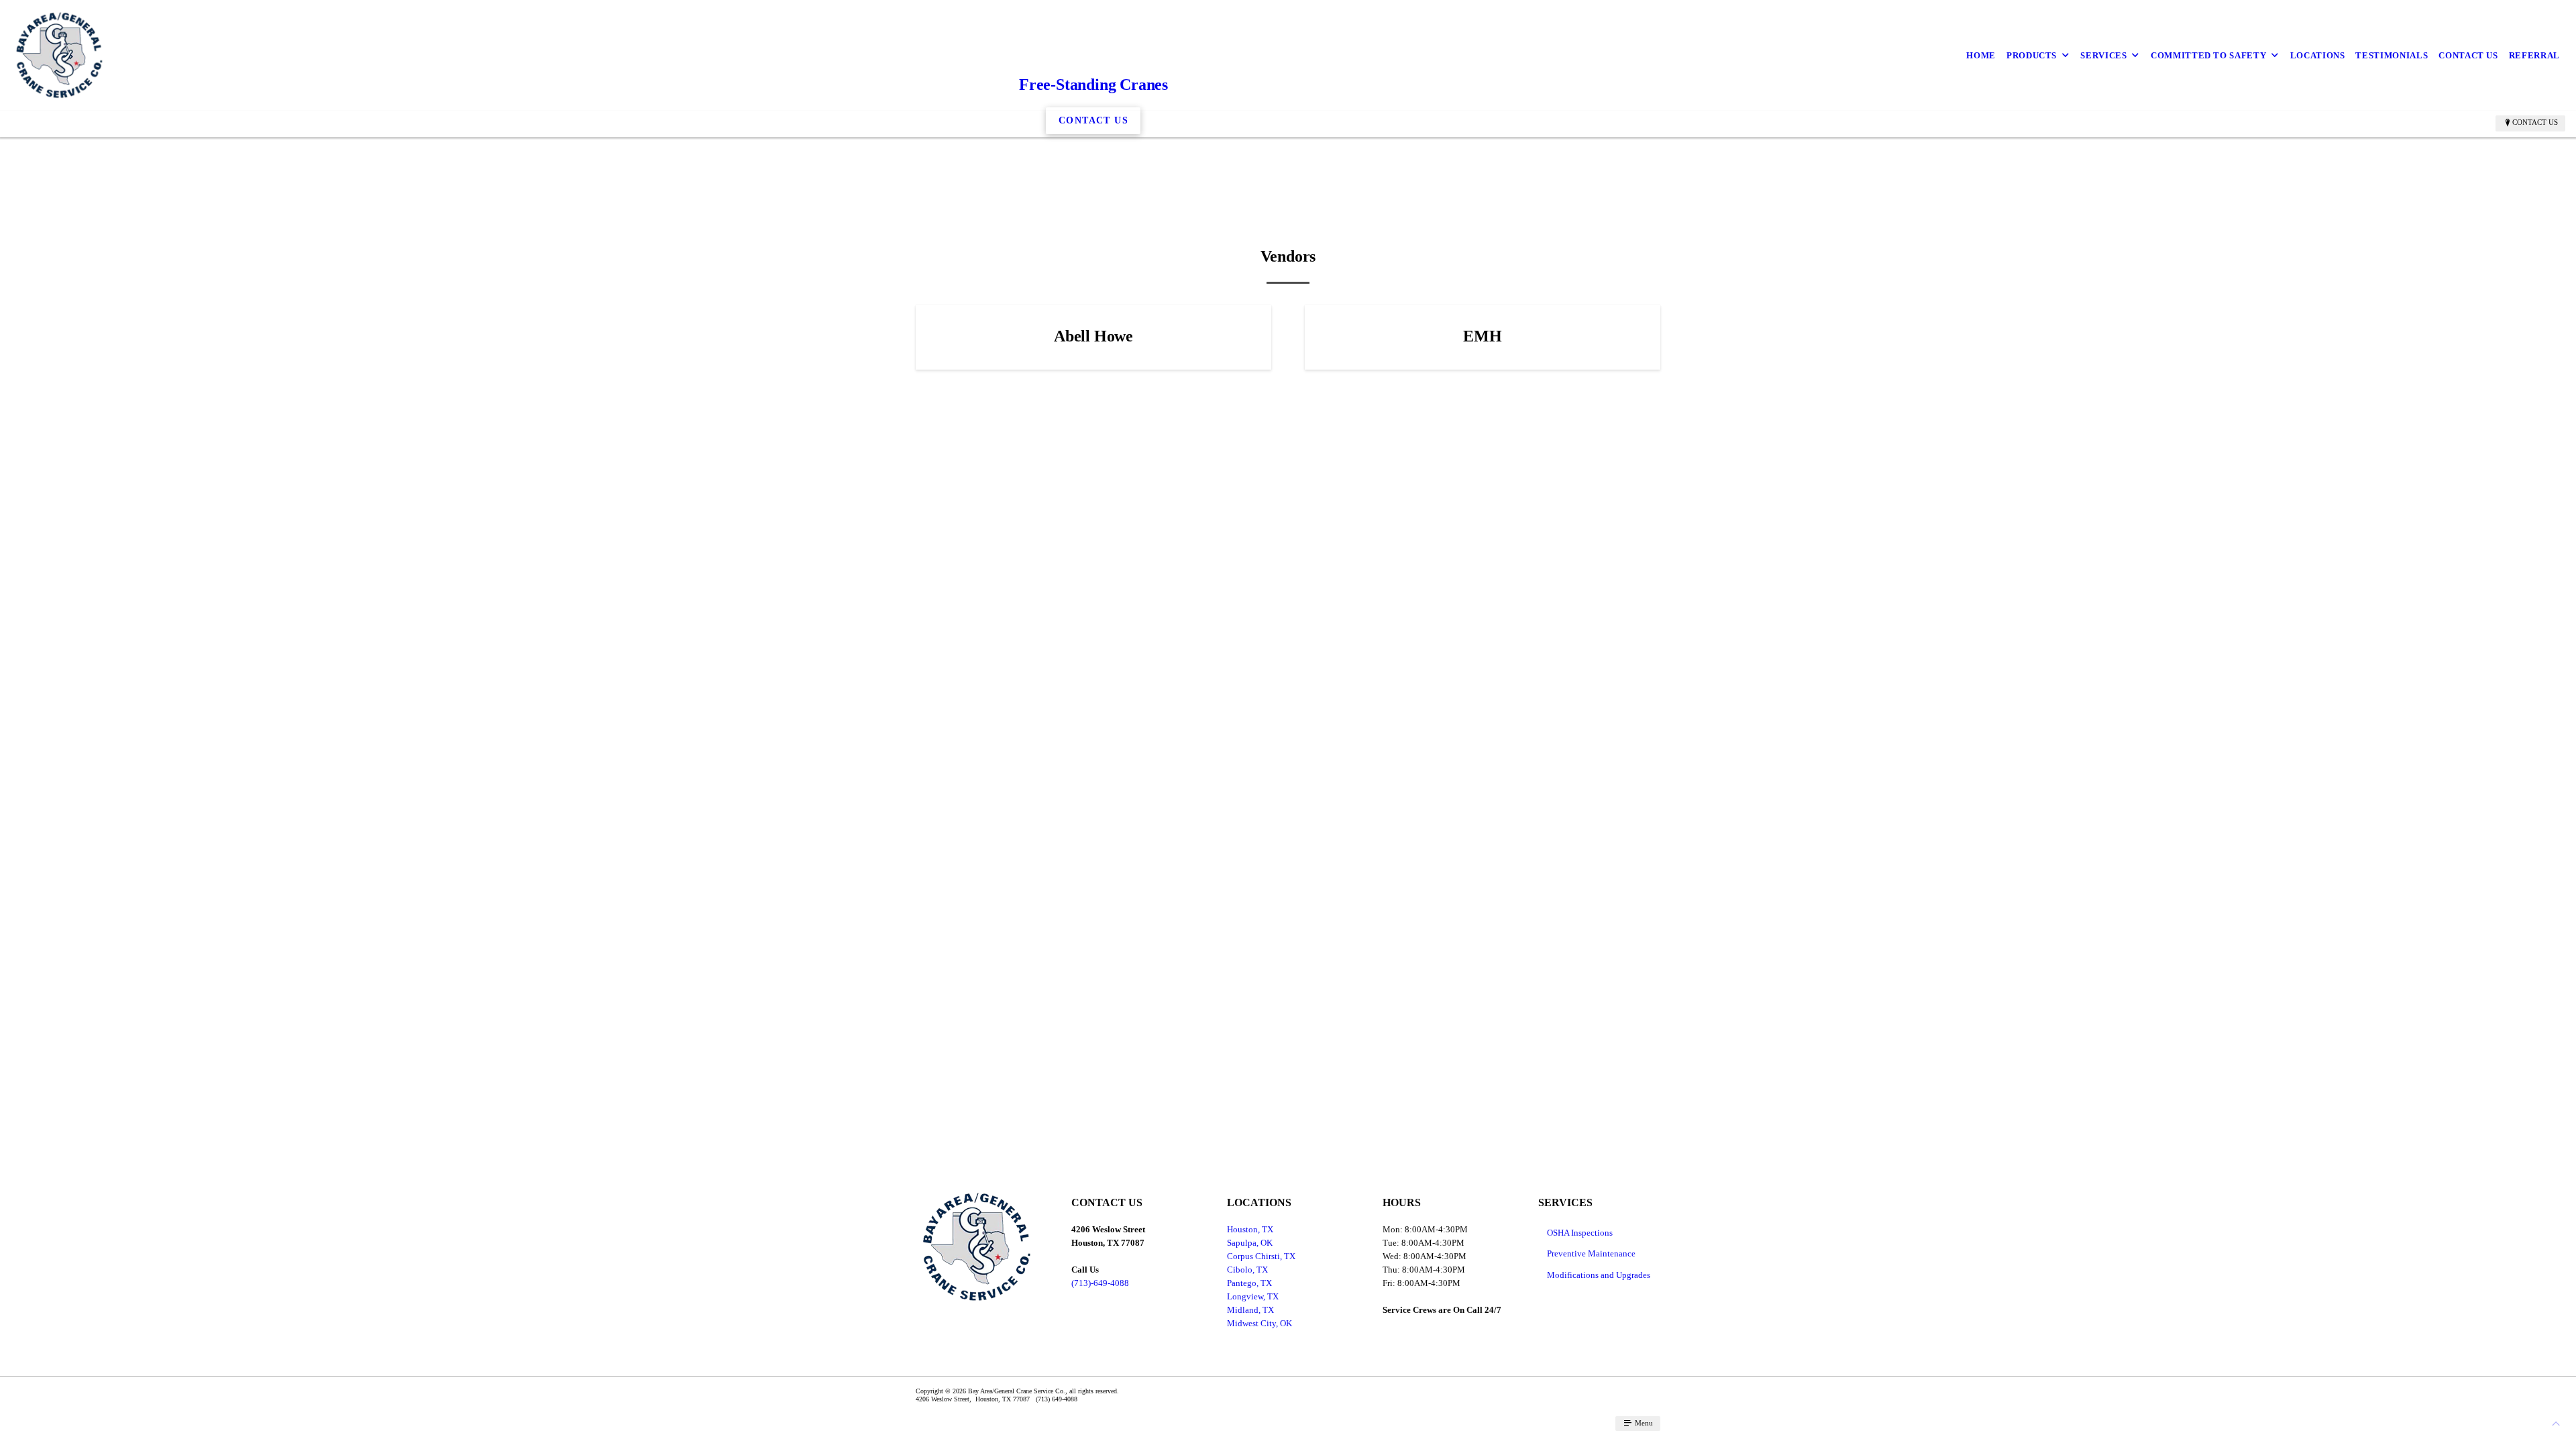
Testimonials (2392, 55)
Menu (1643, 1423)
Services (2103, 55)
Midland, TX (1250, 1310)
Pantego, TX (1249, 1283)
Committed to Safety (2208, 55)
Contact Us (2468, 55)
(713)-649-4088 (1100, 1283)
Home (1981, 55)
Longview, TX (1253, 1296)
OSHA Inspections (1580, 1233)
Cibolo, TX (1247, 1270)
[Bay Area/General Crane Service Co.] (59, 55)
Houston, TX (1250, 1229)
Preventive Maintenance (1591, 1253)
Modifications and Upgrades (1599, 1275)
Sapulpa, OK (1250, 1243)
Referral (2534, 55)
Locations (2318, 55)
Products (2032, 55)
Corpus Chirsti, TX (1261, 1256)
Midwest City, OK (1259, 1323)
